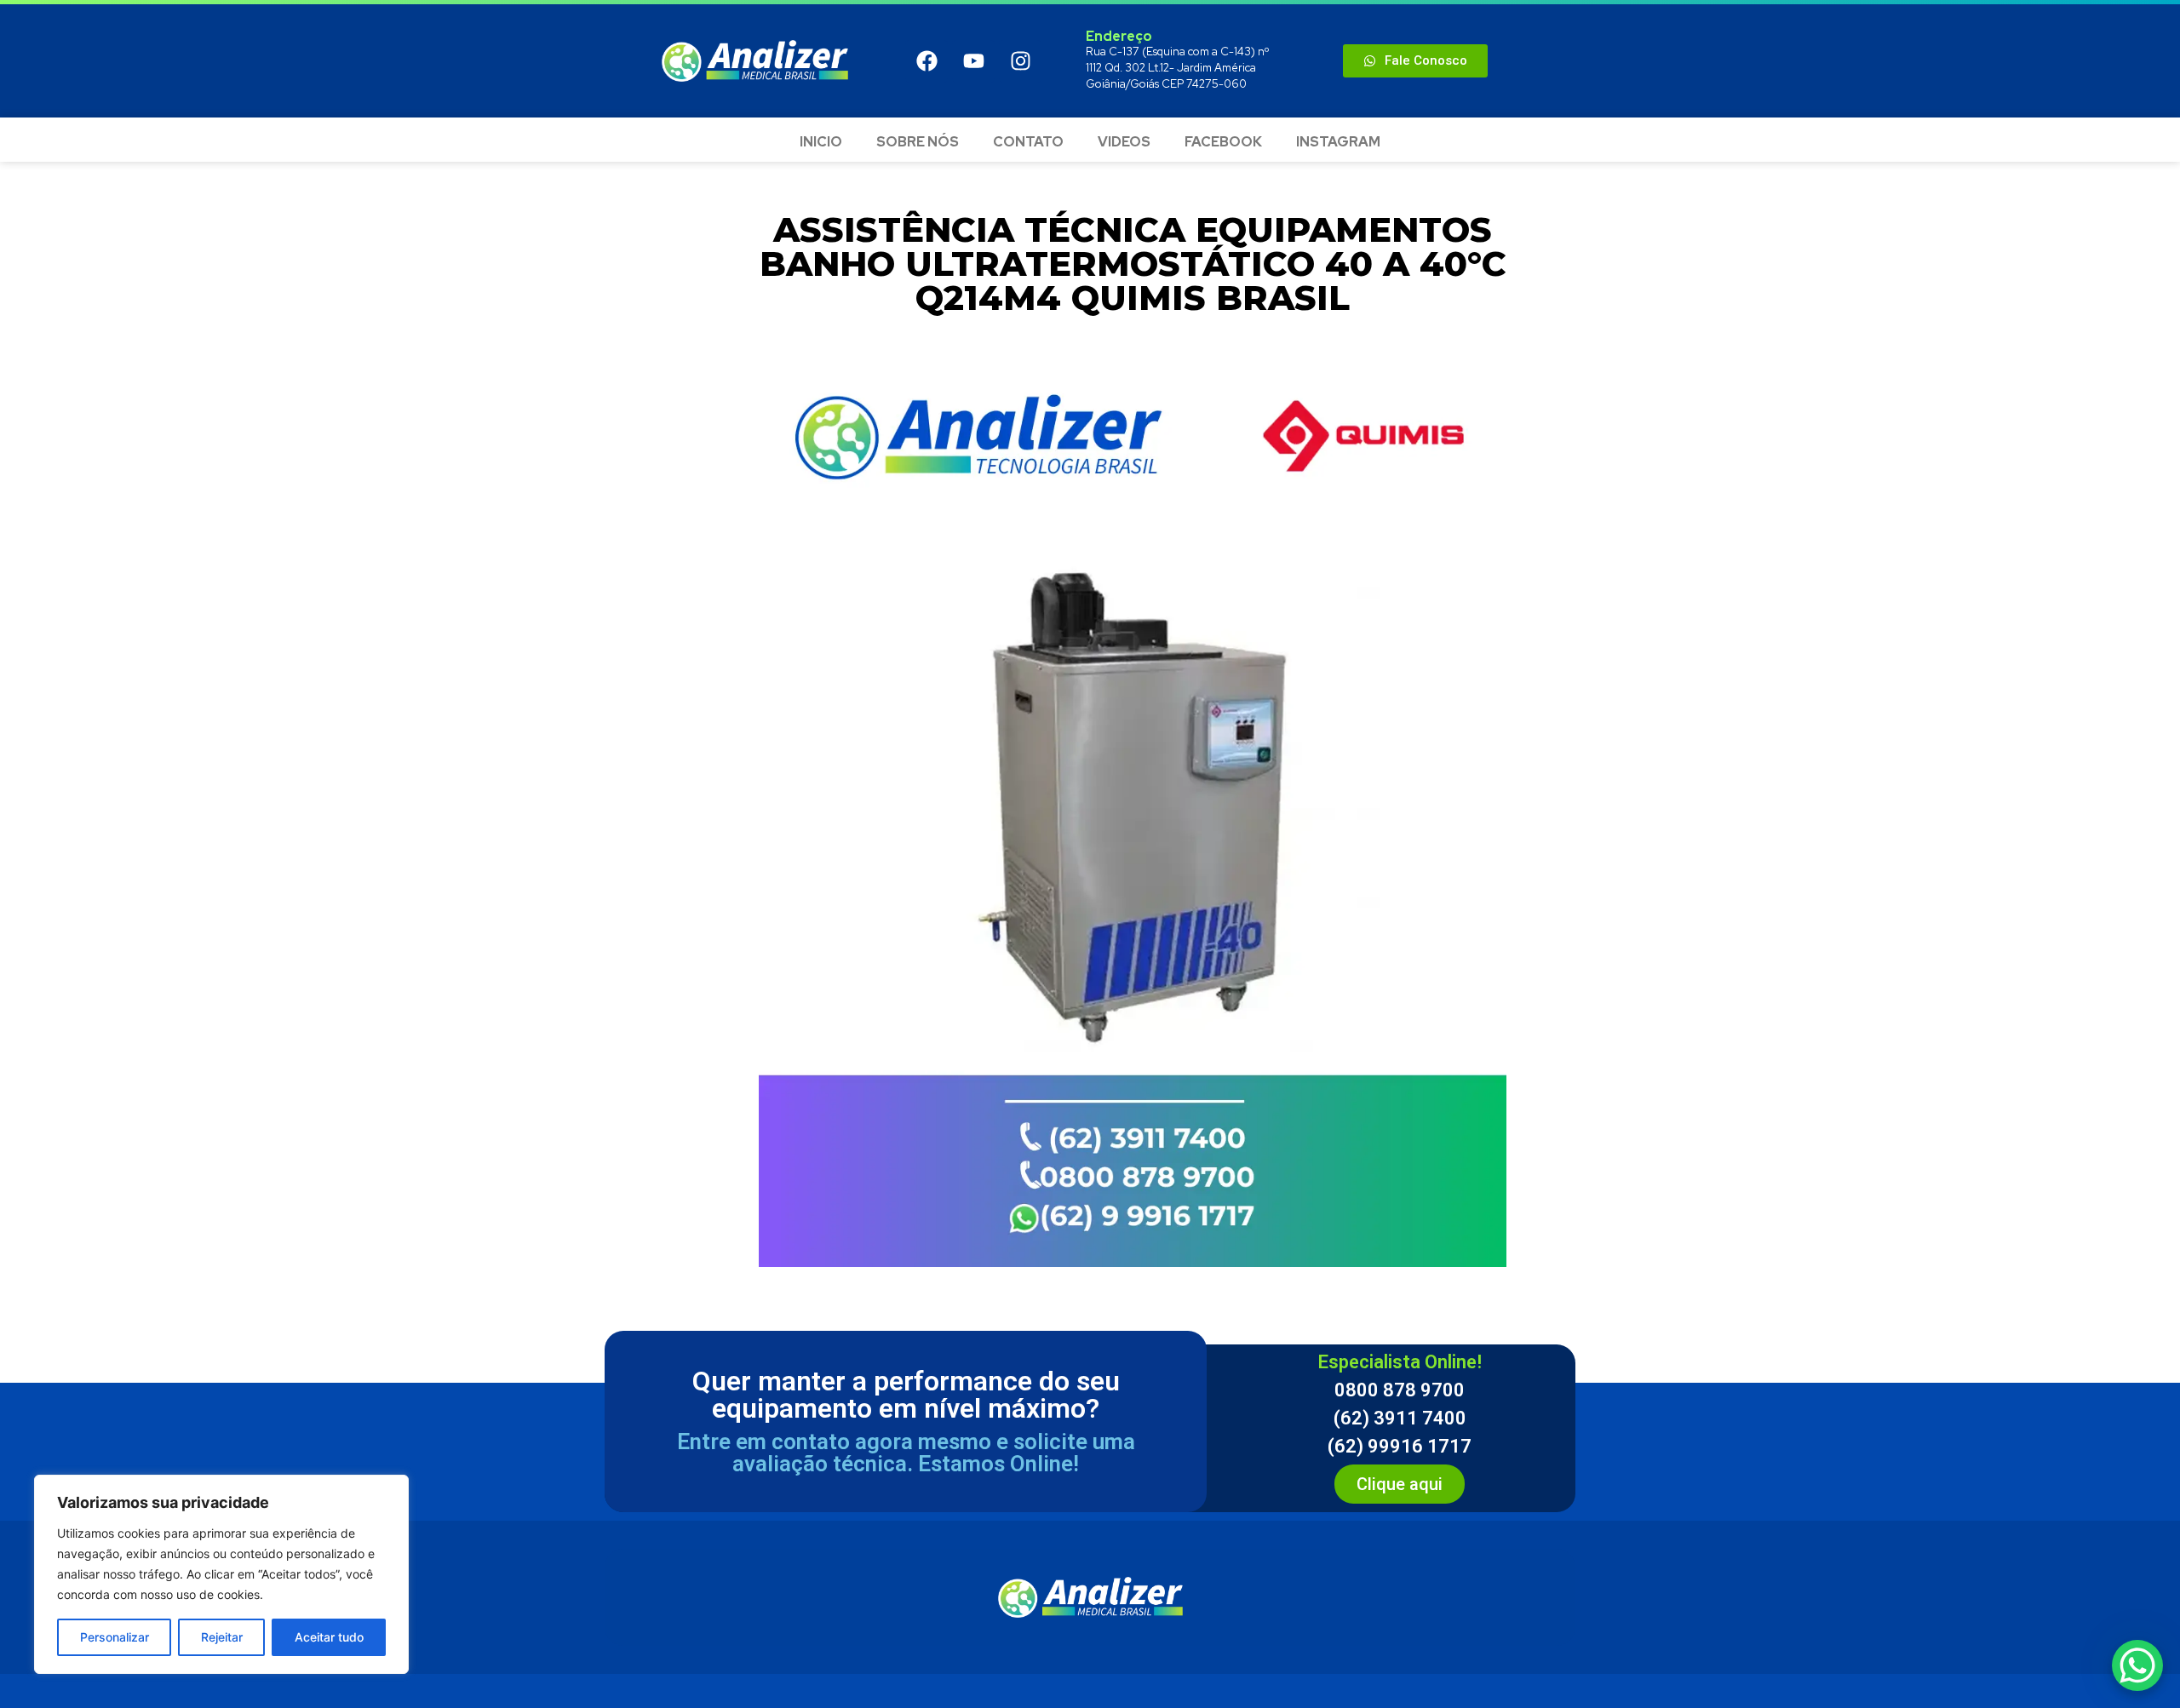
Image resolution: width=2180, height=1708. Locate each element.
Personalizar (115, 1637)
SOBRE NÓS (918, 142)
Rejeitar (222, 1637)
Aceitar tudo (329, 1637)
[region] (221, 1574)
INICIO (821, 142)
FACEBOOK (1223, 142)
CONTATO (1028, 142)
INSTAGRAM (1338, 142)
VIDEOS (1124, 142)
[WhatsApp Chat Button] (2137, 1665)
